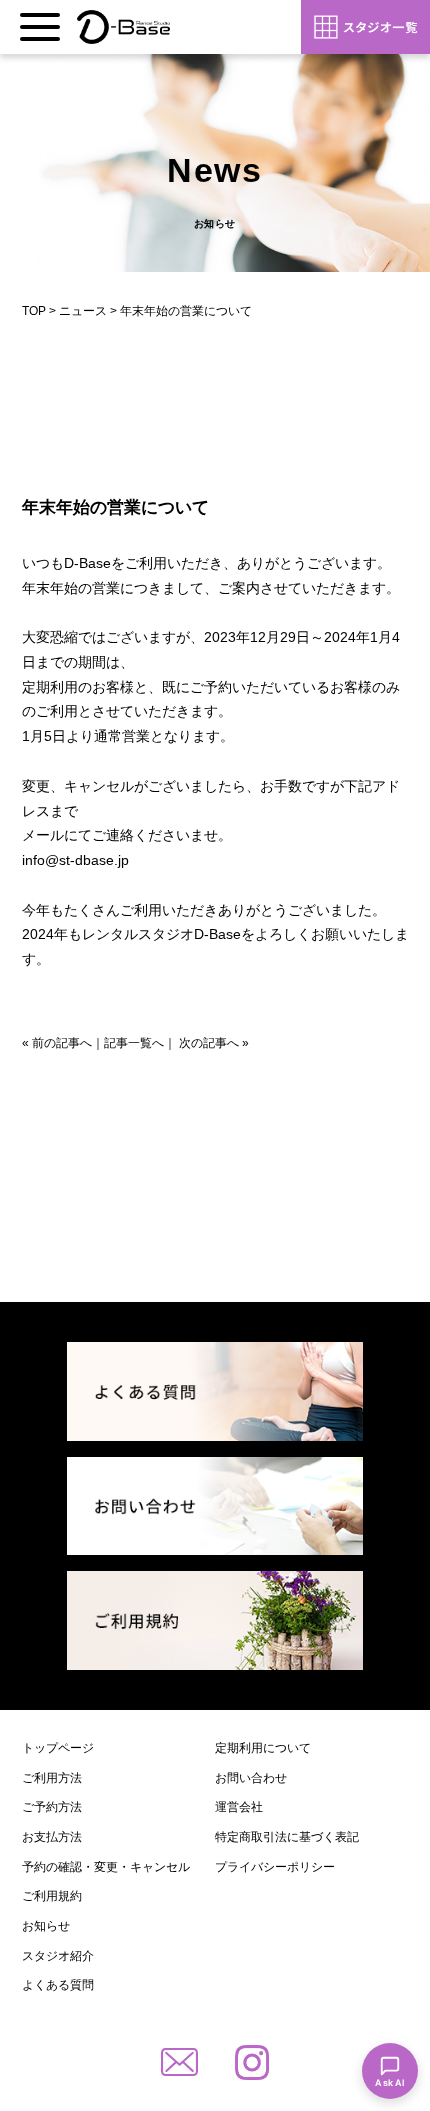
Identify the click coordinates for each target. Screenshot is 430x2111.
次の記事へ (209, 1043)
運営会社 (239, 1807)
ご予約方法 (52, 1807)
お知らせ (46, 1926)
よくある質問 (58, 1985)
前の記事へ (62, 1043)
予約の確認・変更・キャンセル (106, 1867)
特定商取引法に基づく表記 (287, 1837)
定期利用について (263, 1748)
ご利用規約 (52, 1896)
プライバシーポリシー (275, 1867)
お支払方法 (52, 1837)
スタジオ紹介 (58, 1956)
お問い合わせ (251, 1778)
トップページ (58, 1748)
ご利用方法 (52, 1778)
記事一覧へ (134, 1043)
